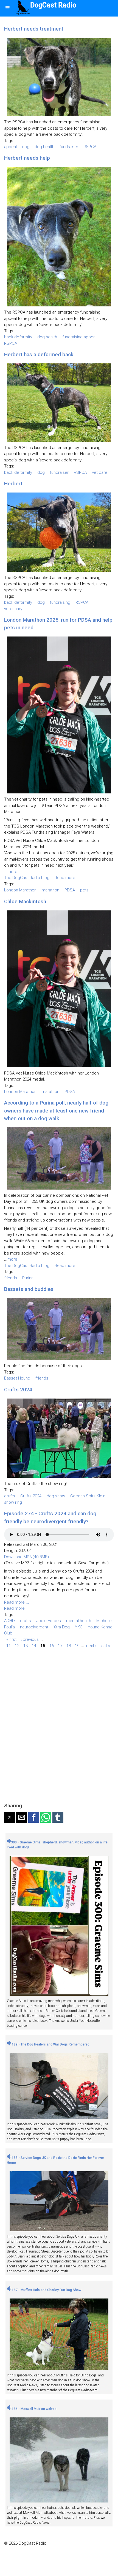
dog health (44, 147)
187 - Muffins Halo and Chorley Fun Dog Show (46, 2290)
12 (17, 1645)
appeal (10, 147)
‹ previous (30, 1639)
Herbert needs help (27, 158)
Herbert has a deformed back (39, 354)
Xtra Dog (62, 1627)
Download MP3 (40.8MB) (26, 1557)
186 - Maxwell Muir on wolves (34, 2409)
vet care (100, 472)
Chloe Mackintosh (25, 901)
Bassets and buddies (29, 1289)
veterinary (13, 609)
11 (9, 1645)
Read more (65, 878)
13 (26, 1645)
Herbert (13, 484)
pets (84, 890)
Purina (28, 1278)
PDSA (70, 890)
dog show (56, 1496)
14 (34, 1645)
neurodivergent (34, 1627)
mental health (79, 1621)
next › (91, 1645)
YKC (79, 1627)
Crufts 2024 (18, 1390)
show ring (13, 1502)
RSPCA (90, 147)
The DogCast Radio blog (27, 878)
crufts (10, 1496)
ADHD (9, 1621)
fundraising (60, 602)
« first (11, 1639)
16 (52, 1645)
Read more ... (17, 1602)
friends (11, 1278)
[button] (10, 1817)
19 (77, 1645)
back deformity (18, 337)
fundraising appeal (79, 337)
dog (26, 147)
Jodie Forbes (49, 1621)
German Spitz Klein (88, 1496)
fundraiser (69, 147)
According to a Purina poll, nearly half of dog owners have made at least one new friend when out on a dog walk (56, 1111)
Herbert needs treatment (34, 29)
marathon (50, 890)
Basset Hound (17, 1378)
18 (69, 1645)
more (12, 872)
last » (105, 1645)
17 (60, 1645)
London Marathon (20, 890)
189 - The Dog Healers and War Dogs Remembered (50, 2044)
